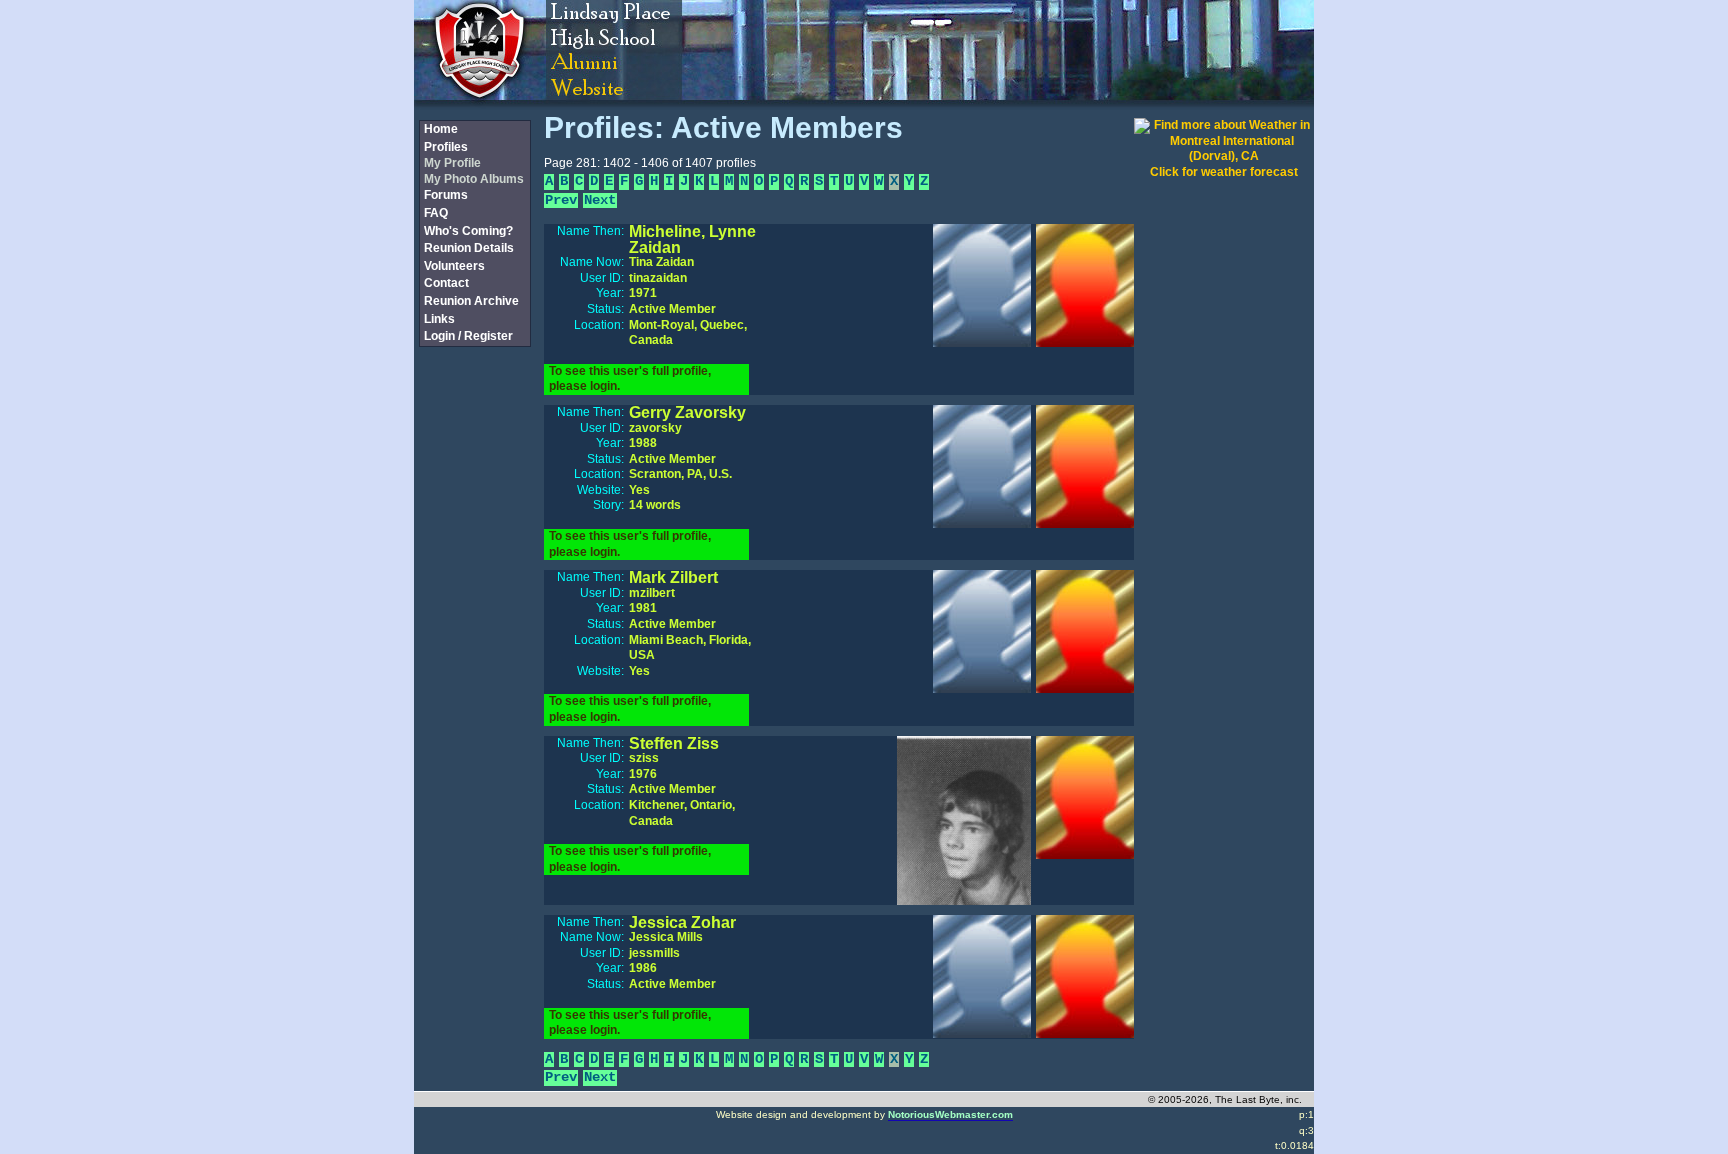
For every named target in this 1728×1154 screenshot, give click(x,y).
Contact (446, 283)
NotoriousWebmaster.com (950, 1114)
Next (600, 200)
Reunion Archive (471, 301)
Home (441, 129)
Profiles (446, 147)
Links (439, 319)
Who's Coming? (468, 231)
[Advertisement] (474, 683)
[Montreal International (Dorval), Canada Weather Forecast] (1224, 156)
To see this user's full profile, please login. (630, 379)
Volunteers (454, 266)
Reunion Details (469, 248)
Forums (446, 195)
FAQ (436, 213)
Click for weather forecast (1224, 172)
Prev (561, 200)
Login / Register (468, 336)
